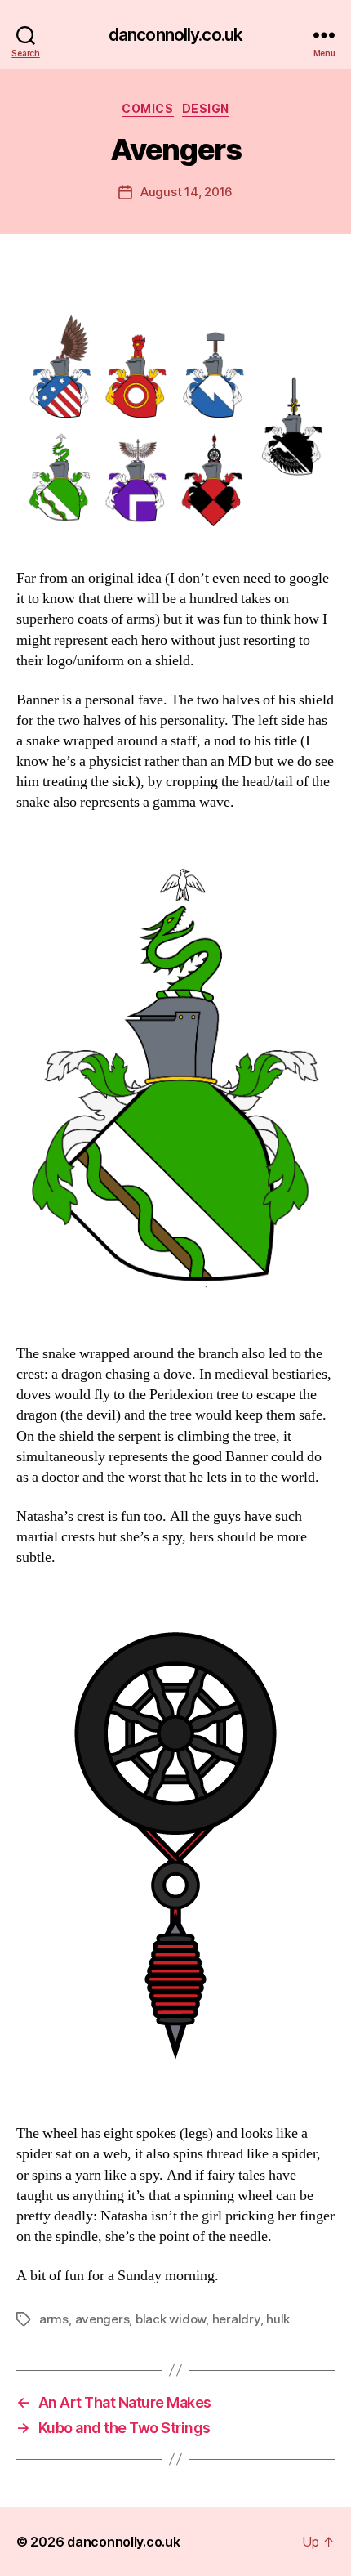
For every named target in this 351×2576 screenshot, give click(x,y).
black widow (171, 2319)
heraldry (236, 2319)
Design (206, 108)
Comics (147, 108)
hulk (278, 2319)
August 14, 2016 (187, 192)
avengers (102, 2319)
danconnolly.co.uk (175, 35)
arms (54, 2319)
